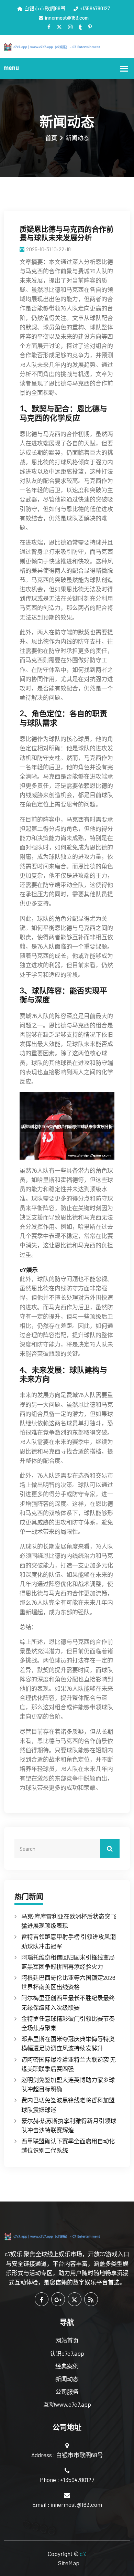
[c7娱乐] (67, 46)
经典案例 (67, 2366)
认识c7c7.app (67, 2353)
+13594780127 (95, 8)
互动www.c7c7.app (67, 2404)
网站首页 (67, 2340)
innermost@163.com (67, 18)
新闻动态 (67, 2379)
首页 (51, 138)
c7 (82, 2554)
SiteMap (69, 2563)
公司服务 (67, 2392)
